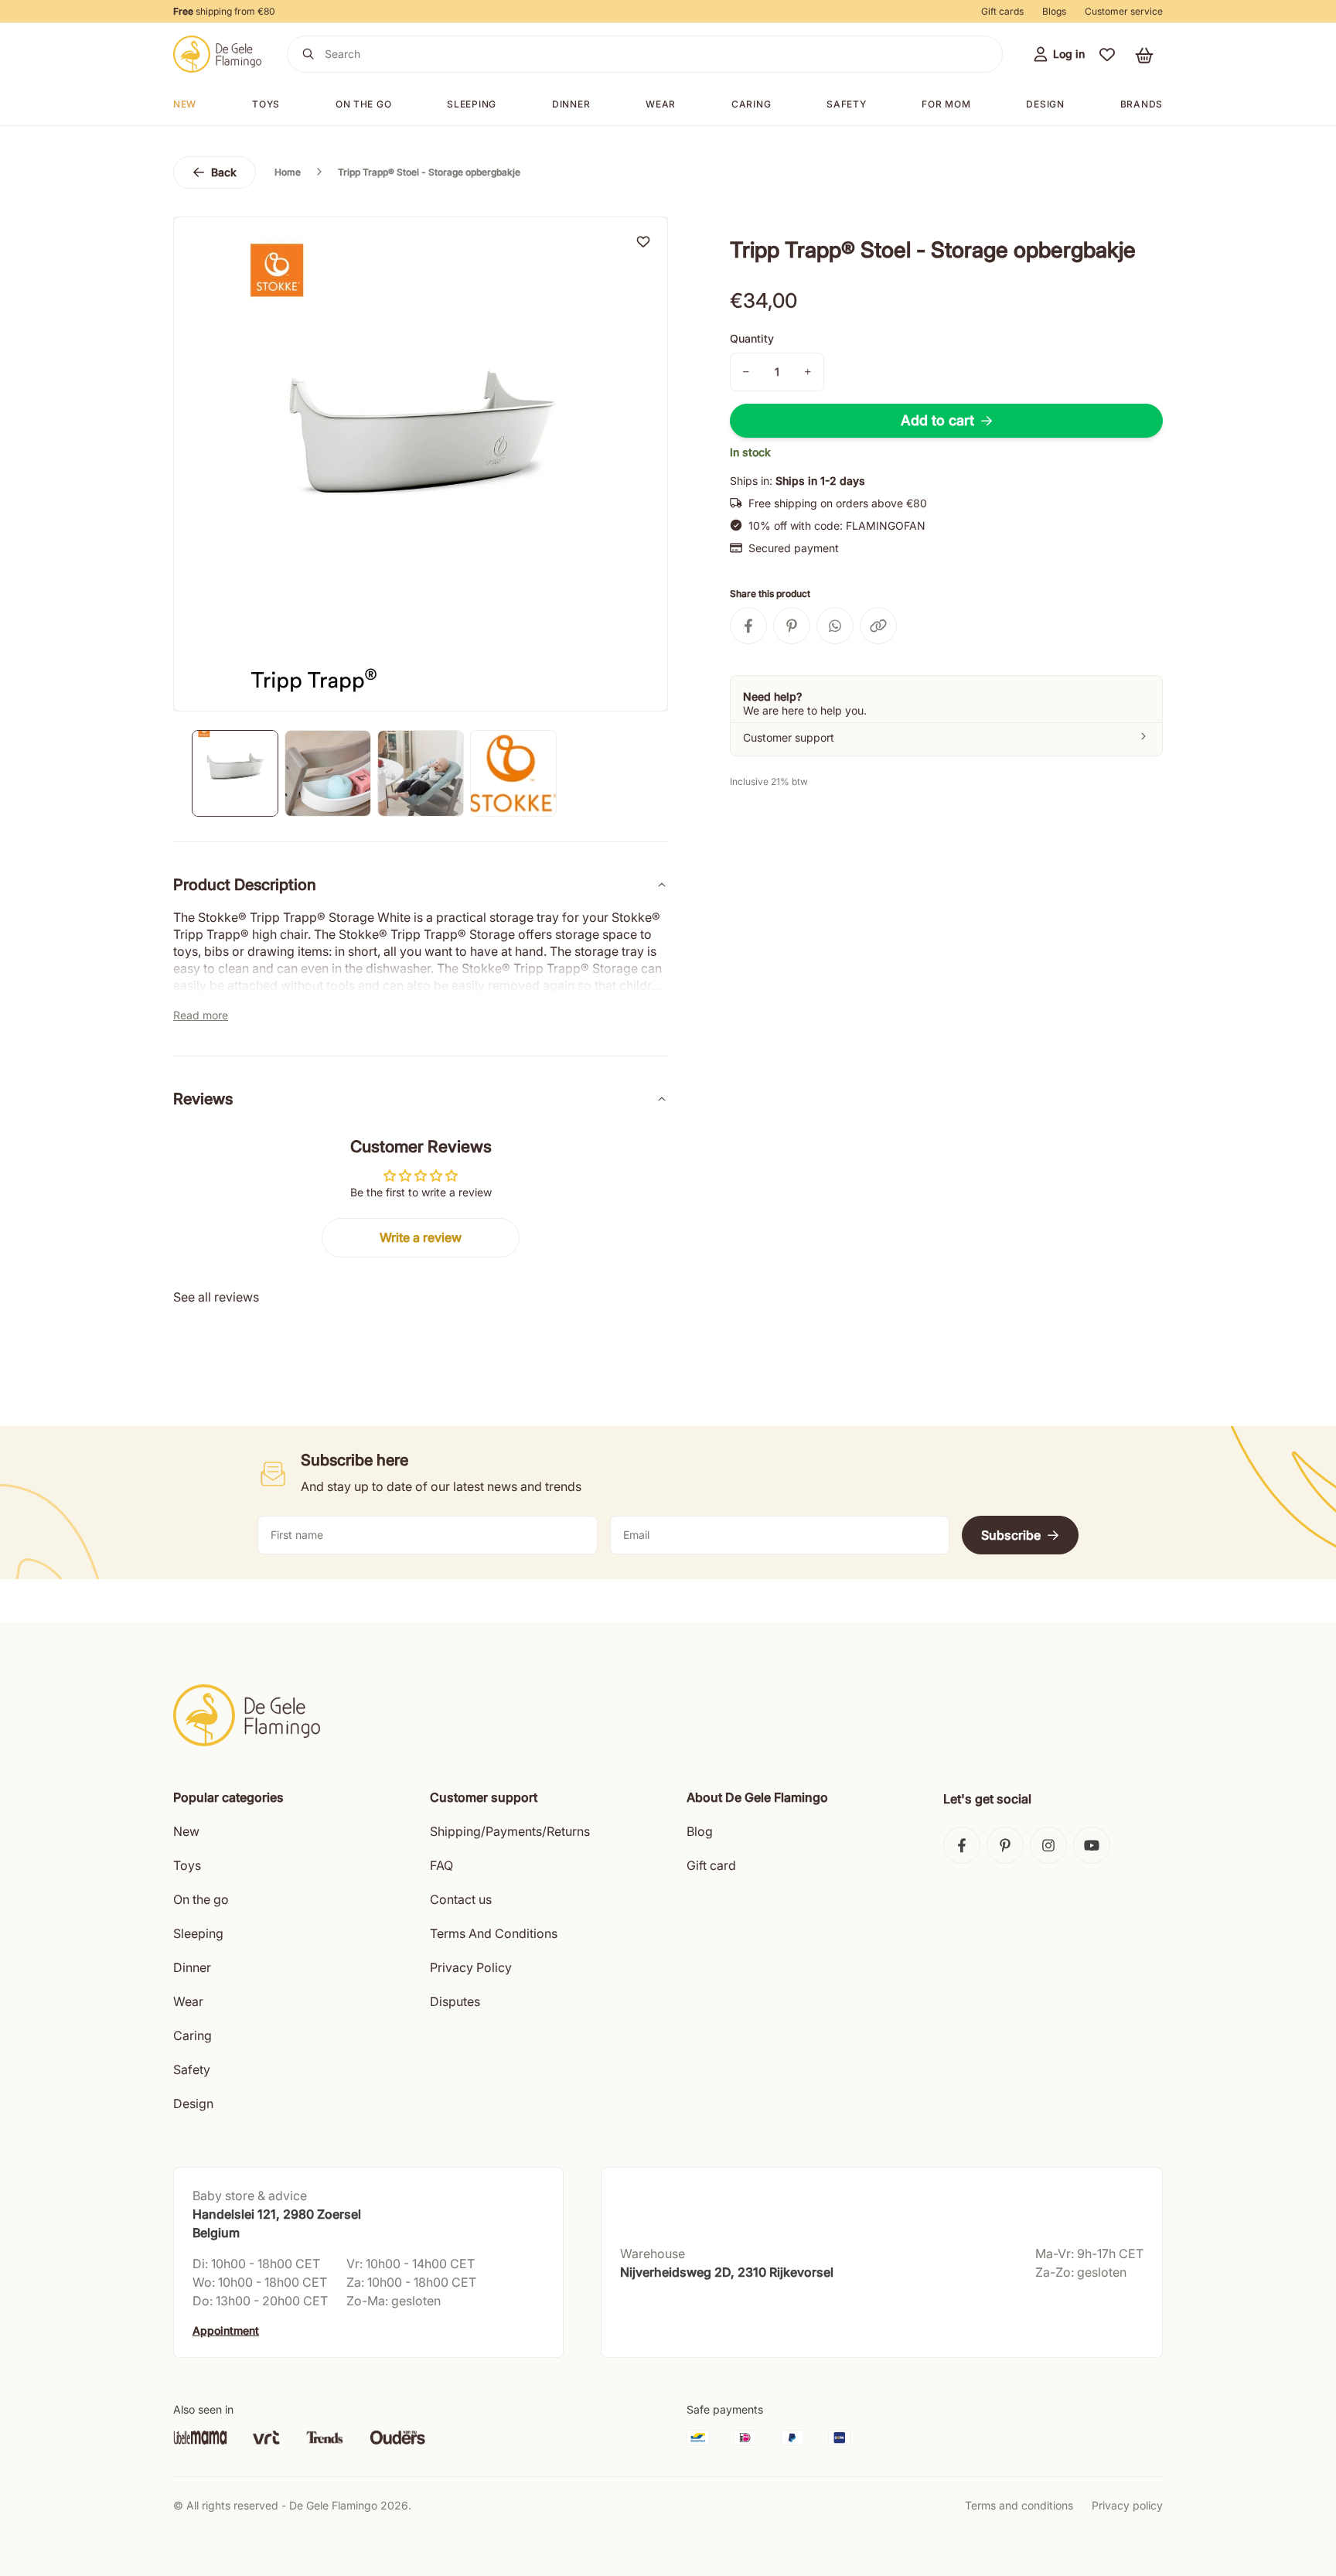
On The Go (363, 104)
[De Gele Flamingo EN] (218, 54)
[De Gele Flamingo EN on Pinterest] (1005, 1845)
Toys (266, 104)
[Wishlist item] (643, 241)
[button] (1107, 54)
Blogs (1054, 11)
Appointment (226, 2330)
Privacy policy (1127, 2505)
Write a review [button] (421, 1237)
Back (224, 172)
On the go (201, 1899)
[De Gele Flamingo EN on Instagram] (1048, 1845)
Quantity (752, 338)
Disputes (455, 2001)
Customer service (1124, 11)
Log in (1069, 54)
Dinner (571, 104)
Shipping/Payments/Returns (510, 1831)
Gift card (711, 1865)
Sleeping (472, 104)
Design (1045, 104)
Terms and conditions (1019, 2505)
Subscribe (1011, 1535)
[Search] (308, 54)
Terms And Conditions (494, 1933)
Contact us (461, 1899)
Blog (700, 1831)
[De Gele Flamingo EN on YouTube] (1092, 1845)
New (185, 104)
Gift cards (1002, 11)
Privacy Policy (471, 1967)
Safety (846, 104)
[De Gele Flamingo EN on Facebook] (962, 1845)
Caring (751, 104)
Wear (661, 104)
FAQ (441, 1865)
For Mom (946, 104)
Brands (1142, 104)
